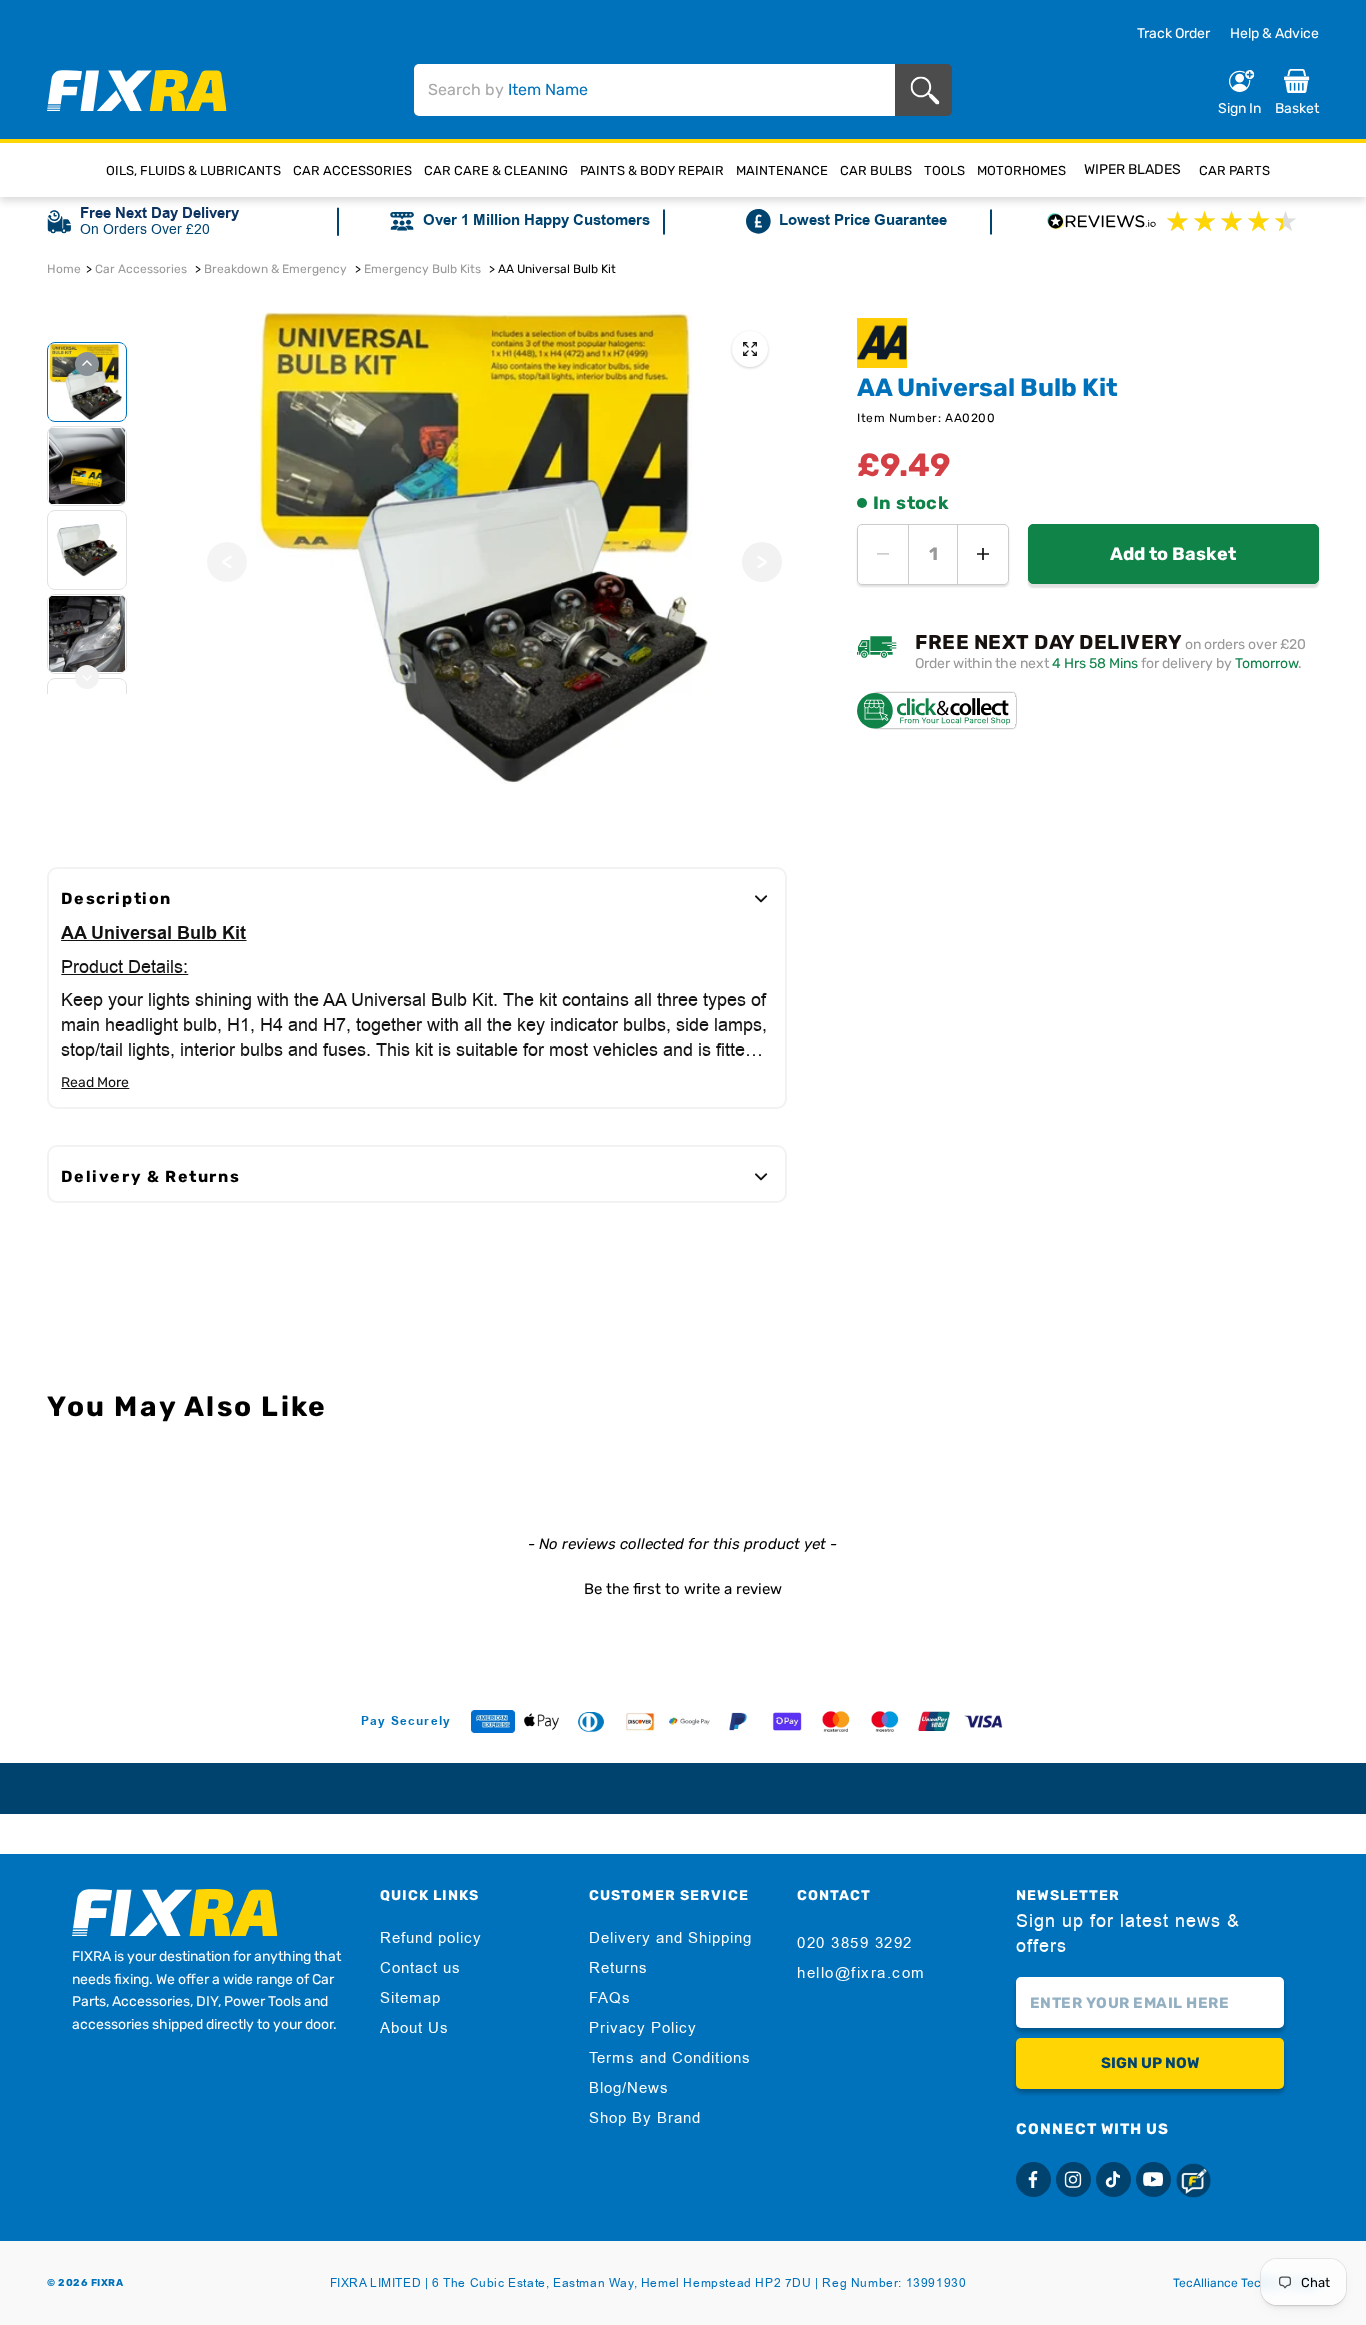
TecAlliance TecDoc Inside (1246, 2283)
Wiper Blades (1132, 169)
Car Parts (1234, 170)
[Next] (762, 562)
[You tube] (1153, 2179)
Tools (944, 170)
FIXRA (107, 2283)
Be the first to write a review (683, 1589)
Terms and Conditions (670, 2058)
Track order (1173, 34)
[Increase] (983, 554)
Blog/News (629, 2088)
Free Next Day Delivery (159, 213)
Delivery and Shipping (670, 1938)
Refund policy (431, 1938)
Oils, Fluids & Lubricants (193, 170)
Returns (618, 1968)
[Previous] (227, 562)
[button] (682, 1587)
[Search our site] (928, 90)
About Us (414, 2028)
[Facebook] (1033, 2179)
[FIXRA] (137, 90)
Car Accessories (352, 170)
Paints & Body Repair (652, 170)
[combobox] (654, 90)
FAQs (610, 1998)
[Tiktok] (1113, 2179)
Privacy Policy (643, 2028)
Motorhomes (1021, 170)
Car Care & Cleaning (496, 170)
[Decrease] (883, 554)
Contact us (420, 1968)
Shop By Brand (645, 2118)
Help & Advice (1274, 33)
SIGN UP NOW (1150, 2063)
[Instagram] (1073, 2179)
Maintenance (782, 170)
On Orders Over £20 (145, 229)
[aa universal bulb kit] (750, 349)
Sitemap (410, 1998)
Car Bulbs (876, 170)
